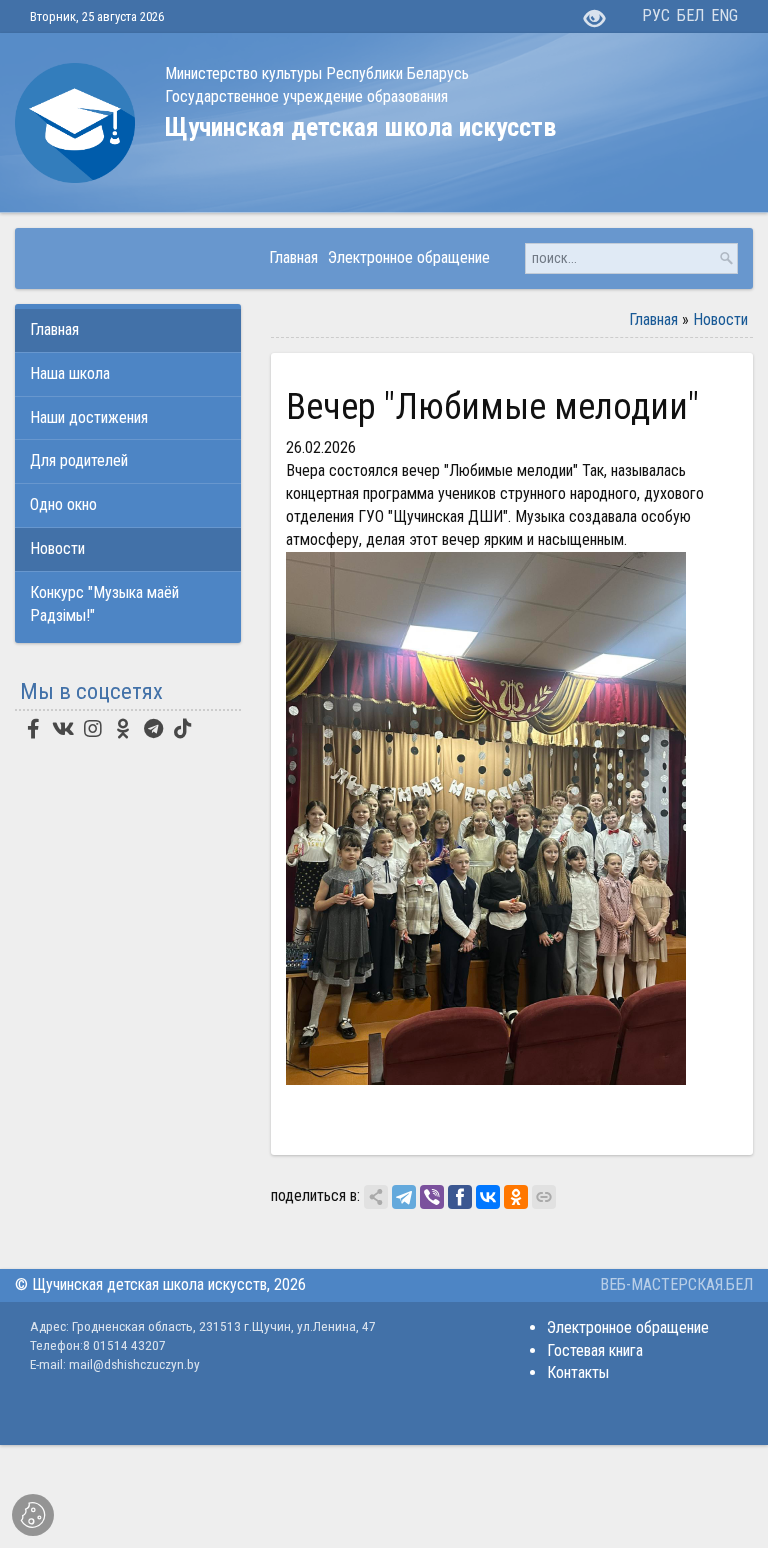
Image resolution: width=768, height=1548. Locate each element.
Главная (653, 319)
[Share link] (376, 1197)
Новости (720, 319)
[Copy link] (544, 1197)
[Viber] (432, 1197)
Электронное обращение (628, 1327)
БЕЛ (690, 15)
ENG (724, 15)
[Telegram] (404, 1197)
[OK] (516, 1197)
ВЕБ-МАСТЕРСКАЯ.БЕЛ (676, 1284)
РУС (656, 15)
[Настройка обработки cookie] (33, 1515)
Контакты (578, 1372)
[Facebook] (460, 1197)
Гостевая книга (595, 1350)
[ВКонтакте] (488, 1197)
